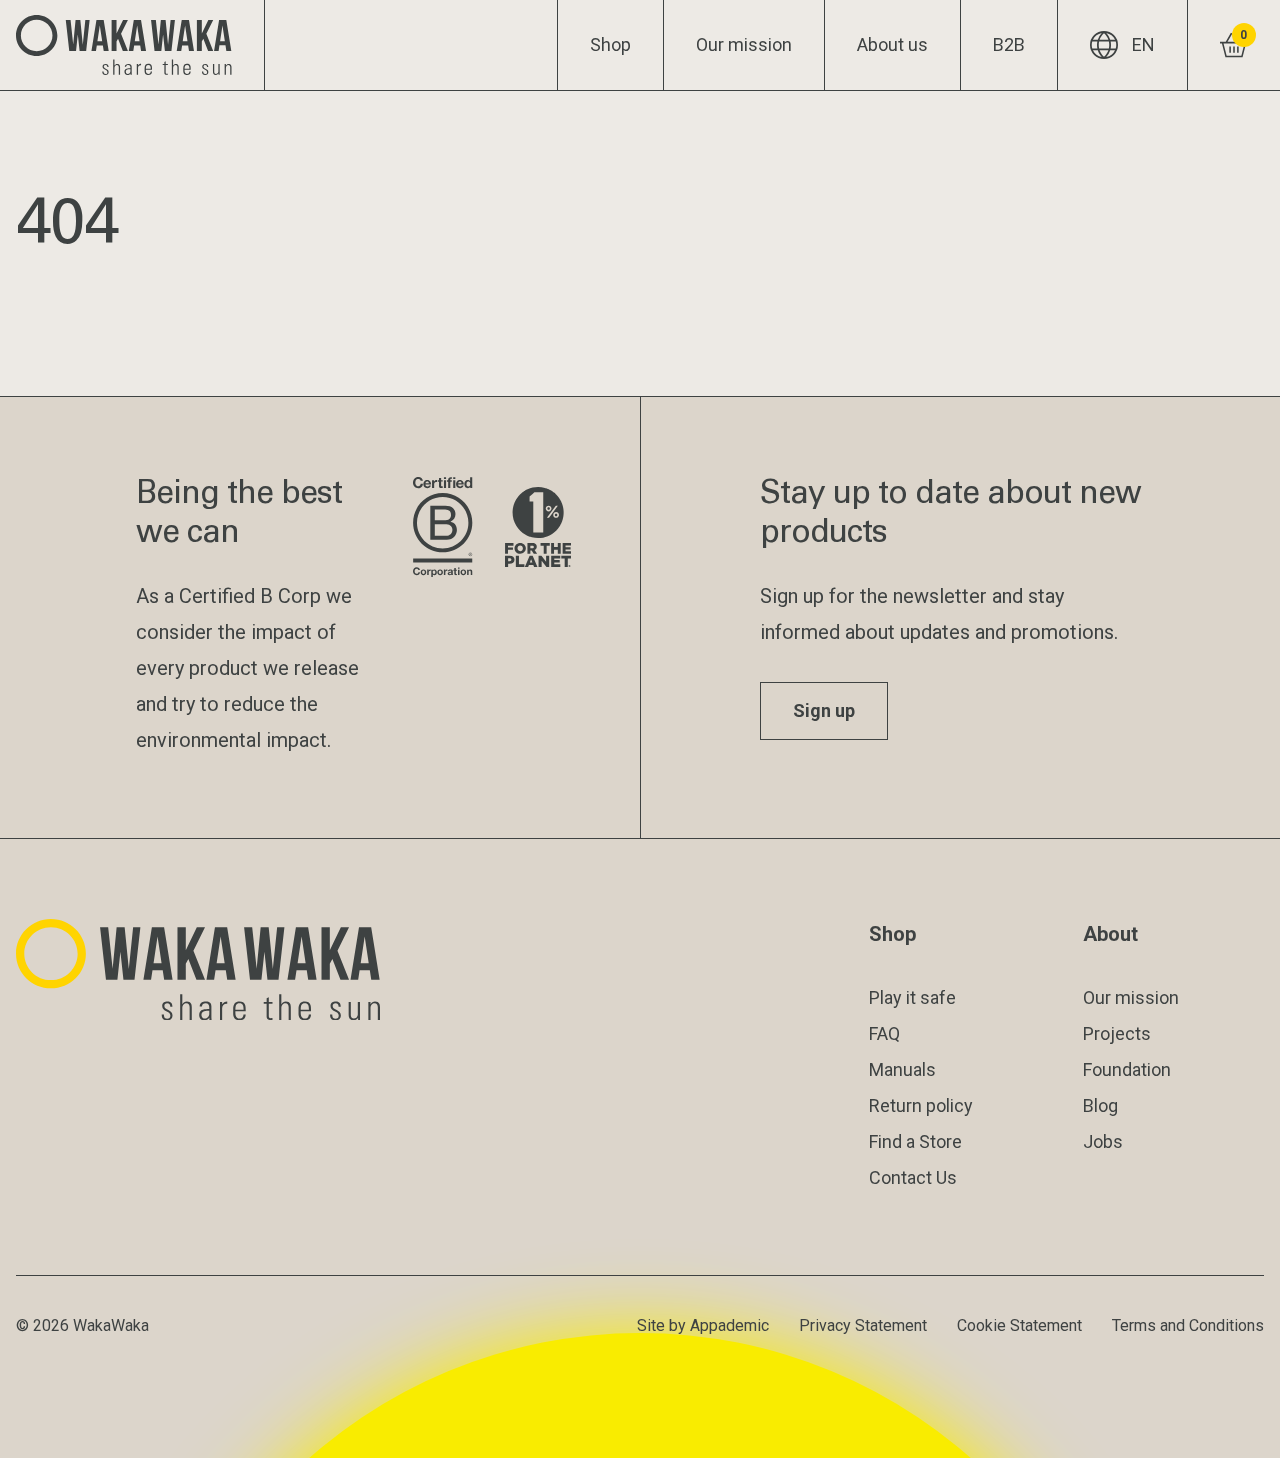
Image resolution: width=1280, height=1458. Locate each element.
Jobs (1103, 1141)
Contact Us (913, 1177)
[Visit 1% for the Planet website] (538, 528)
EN (1143, 44)
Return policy (921, 1105)
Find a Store (915, 1141)
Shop (610, 44)
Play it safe (912, 997)
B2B (1009, 44)
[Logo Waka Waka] (132, 45)
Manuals (902, 1069)
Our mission (744, 44)
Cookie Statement (1019, 1325)
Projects (1117, 1033)
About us (892, 44)
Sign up (824, 710)
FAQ (884, 1033)
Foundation (1127, 1069)
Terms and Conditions (1188, 1325)
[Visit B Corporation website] (442, 528)
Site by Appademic (703, 1325)
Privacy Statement (863, 1325)
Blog (1100, 1105)
